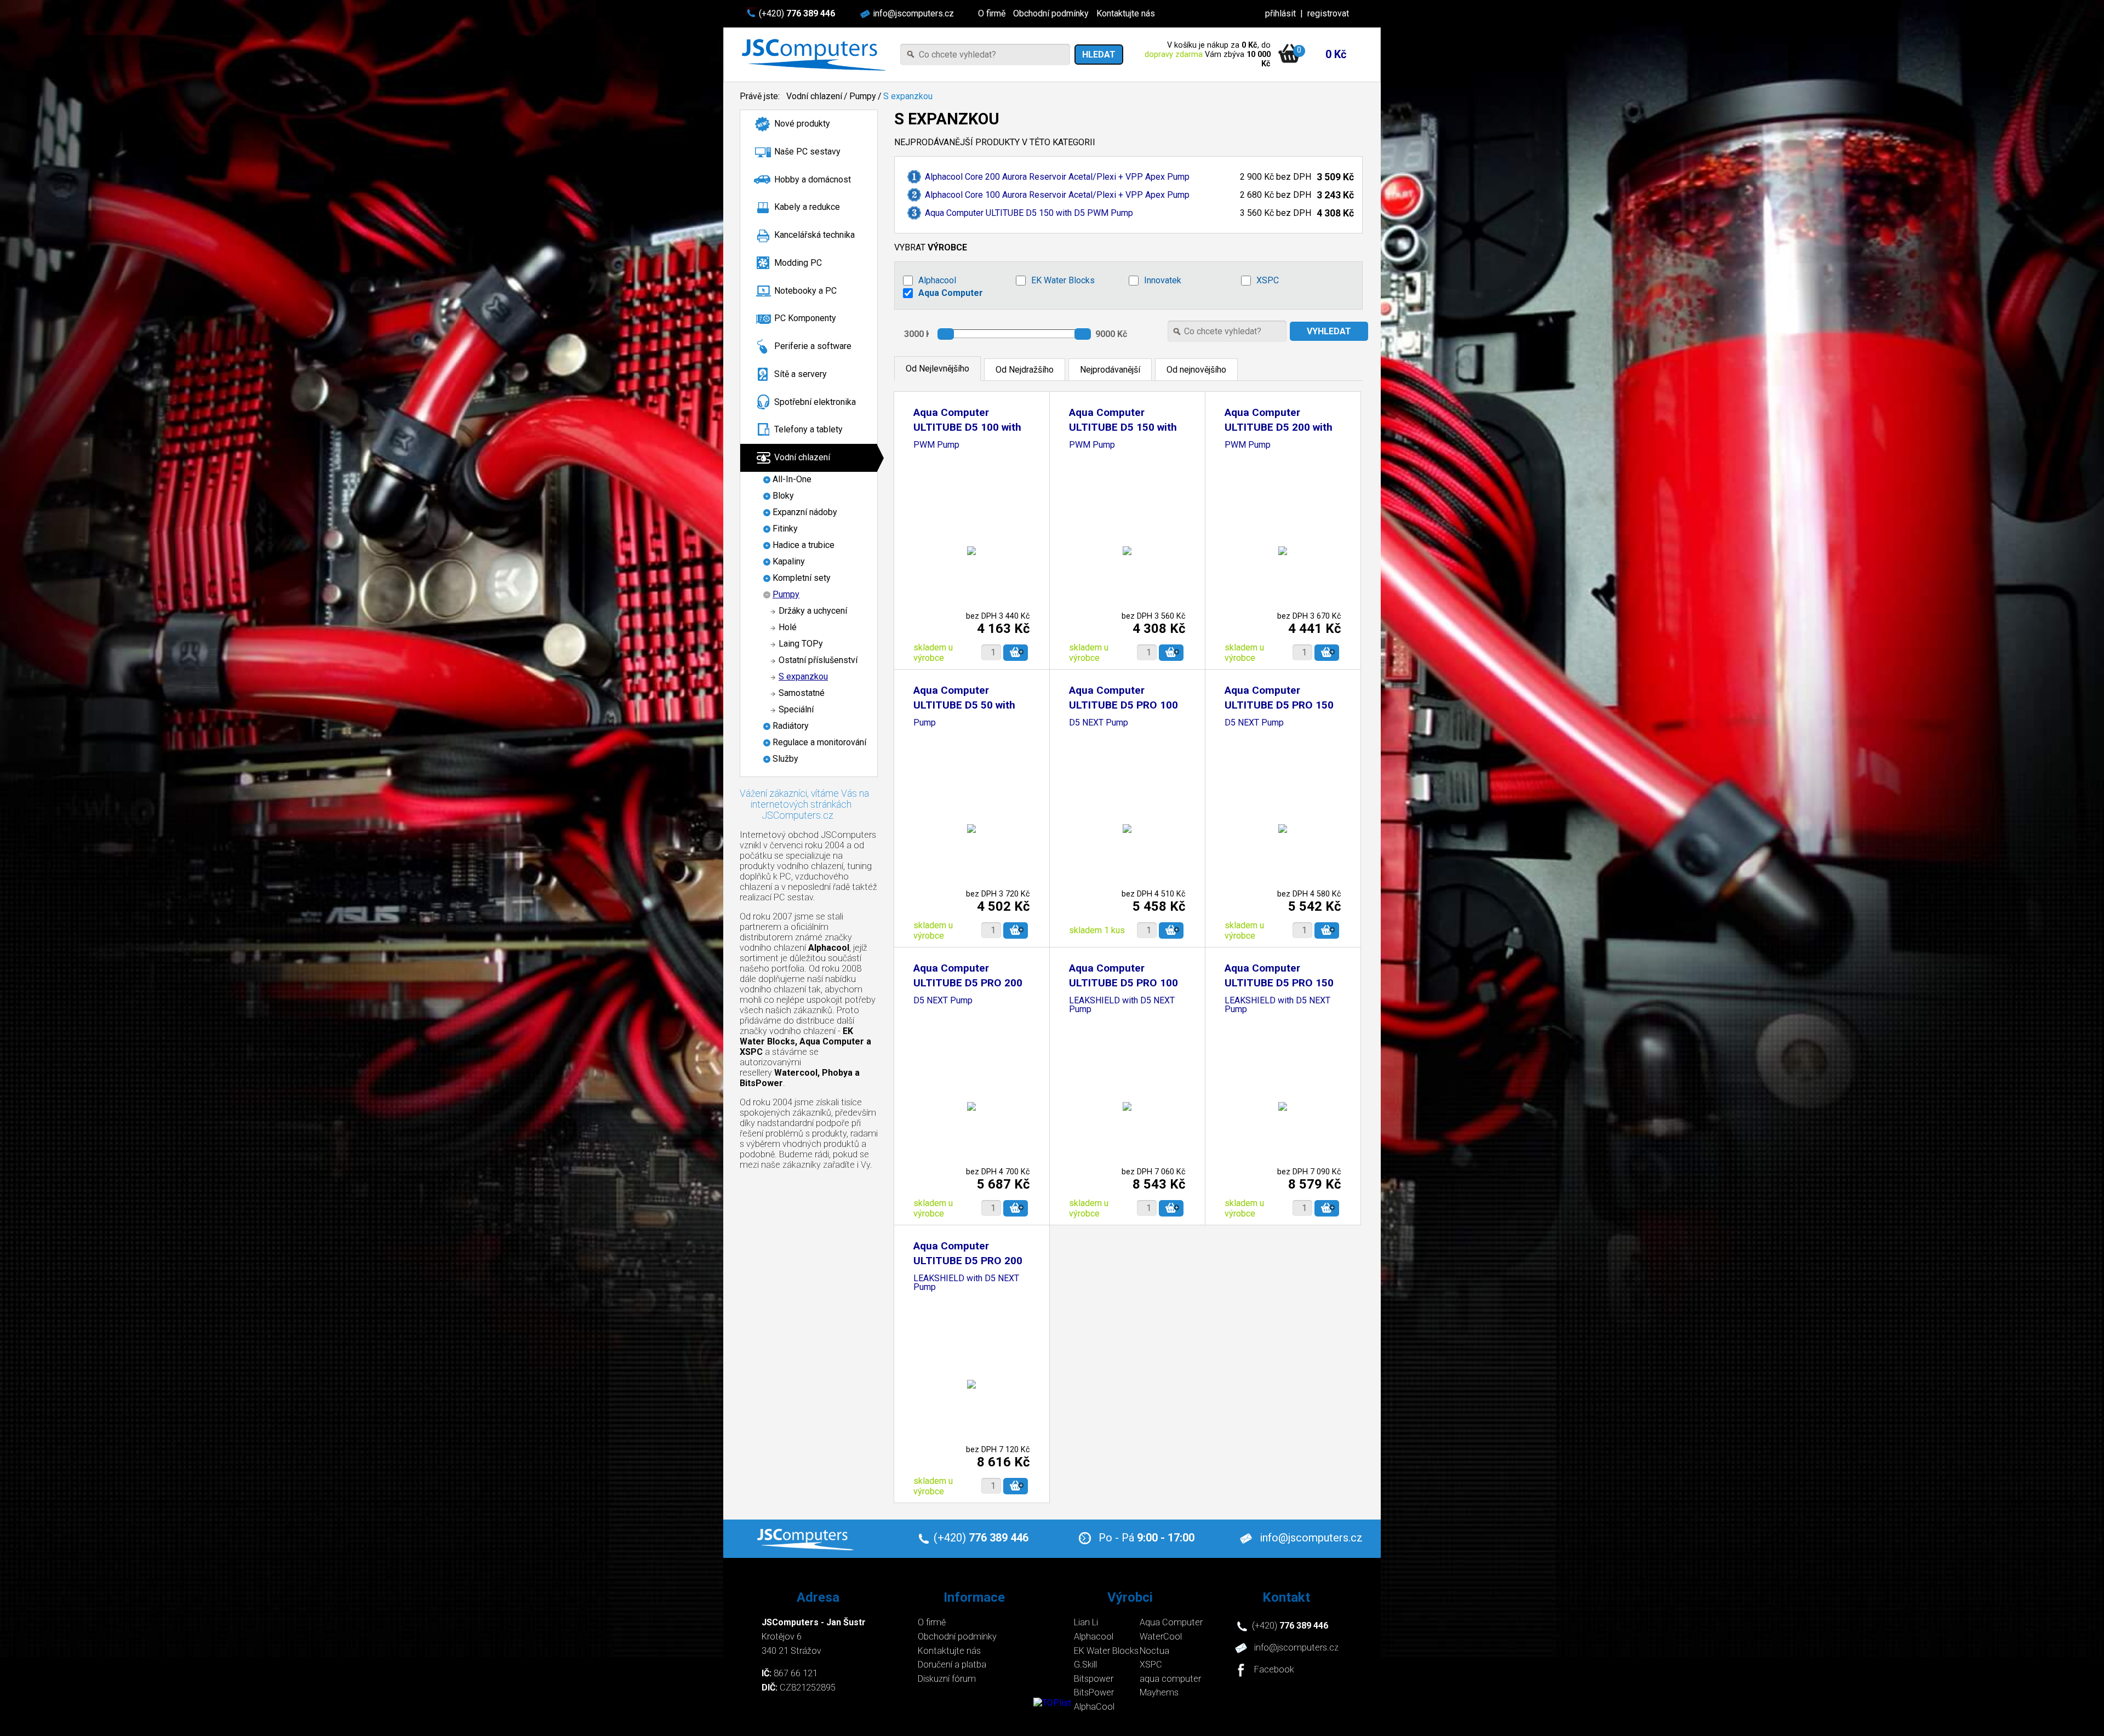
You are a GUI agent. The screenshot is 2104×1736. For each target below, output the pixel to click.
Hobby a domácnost (813, 179)
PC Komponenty (805, 318)
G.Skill (1085, 1664)
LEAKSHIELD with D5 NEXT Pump (1122, 1005)
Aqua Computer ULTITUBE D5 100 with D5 (967, 427)
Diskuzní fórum (947, 1679)
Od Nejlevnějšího (937, 369)
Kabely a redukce (807, 207)
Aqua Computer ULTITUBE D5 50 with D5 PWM (964, 705)
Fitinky (785, 529)
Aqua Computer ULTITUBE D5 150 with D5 (1123, 427)
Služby (785, 759)
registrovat (1328, 13)
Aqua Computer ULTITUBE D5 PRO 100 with (1124, 705)
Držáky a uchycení (813, 611)
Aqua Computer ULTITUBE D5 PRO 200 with (968, 983)
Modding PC (798, 263)
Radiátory (791, 726)
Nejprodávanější (1110, 370)
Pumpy (863, 96)
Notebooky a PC (805, 291)
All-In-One (792, 479)
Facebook (1274, 1670)
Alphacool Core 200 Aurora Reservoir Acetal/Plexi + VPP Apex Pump (1057, 177)
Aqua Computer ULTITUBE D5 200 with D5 (1279, 427)
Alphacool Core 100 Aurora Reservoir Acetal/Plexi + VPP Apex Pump (1057, 195)
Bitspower (1094, 1679)
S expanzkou (908, 96)
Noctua (1154, 1651)
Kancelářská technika (814, 235)
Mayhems (1159, 1692)
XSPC (1268, 280)
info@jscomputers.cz (913, 13)
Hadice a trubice (804, 545)
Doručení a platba (952, 1664)
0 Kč (1336, 54)
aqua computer (1170, 1679)
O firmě (992, 13)
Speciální (796, 709)
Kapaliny (789, 561)
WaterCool (1161, 1637)
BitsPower (1094, 1692)
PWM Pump (936, 445)
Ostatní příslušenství (818, 660)
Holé (788, 627)
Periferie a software (813, 346)
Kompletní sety (802, 578)
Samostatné (802, 693)
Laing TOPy (801, 644)
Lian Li (1086, 1622)
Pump (925, 723)
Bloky (783, 496)
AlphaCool (1094, 1707)
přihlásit (1280, 13)
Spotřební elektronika (815, 402)
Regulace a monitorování (819, 742)
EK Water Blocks (1063, 280)
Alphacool (937, 280)
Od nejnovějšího (1196, 370)
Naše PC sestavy (807, 152)
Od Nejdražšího (1025, 370)
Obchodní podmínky (1051, 13)
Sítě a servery (801, 374)
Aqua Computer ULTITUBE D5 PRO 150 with (1279, 705)
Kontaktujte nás (1126, 13)
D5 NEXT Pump (1099, 723)
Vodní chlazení (814, 96)
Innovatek (1163, 280)
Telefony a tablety (808, 429)
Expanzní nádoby (805, 512)
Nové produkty (802, 124)
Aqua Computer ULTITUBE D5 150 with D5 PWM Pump (1029, 213)
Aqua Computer (951, 293)
